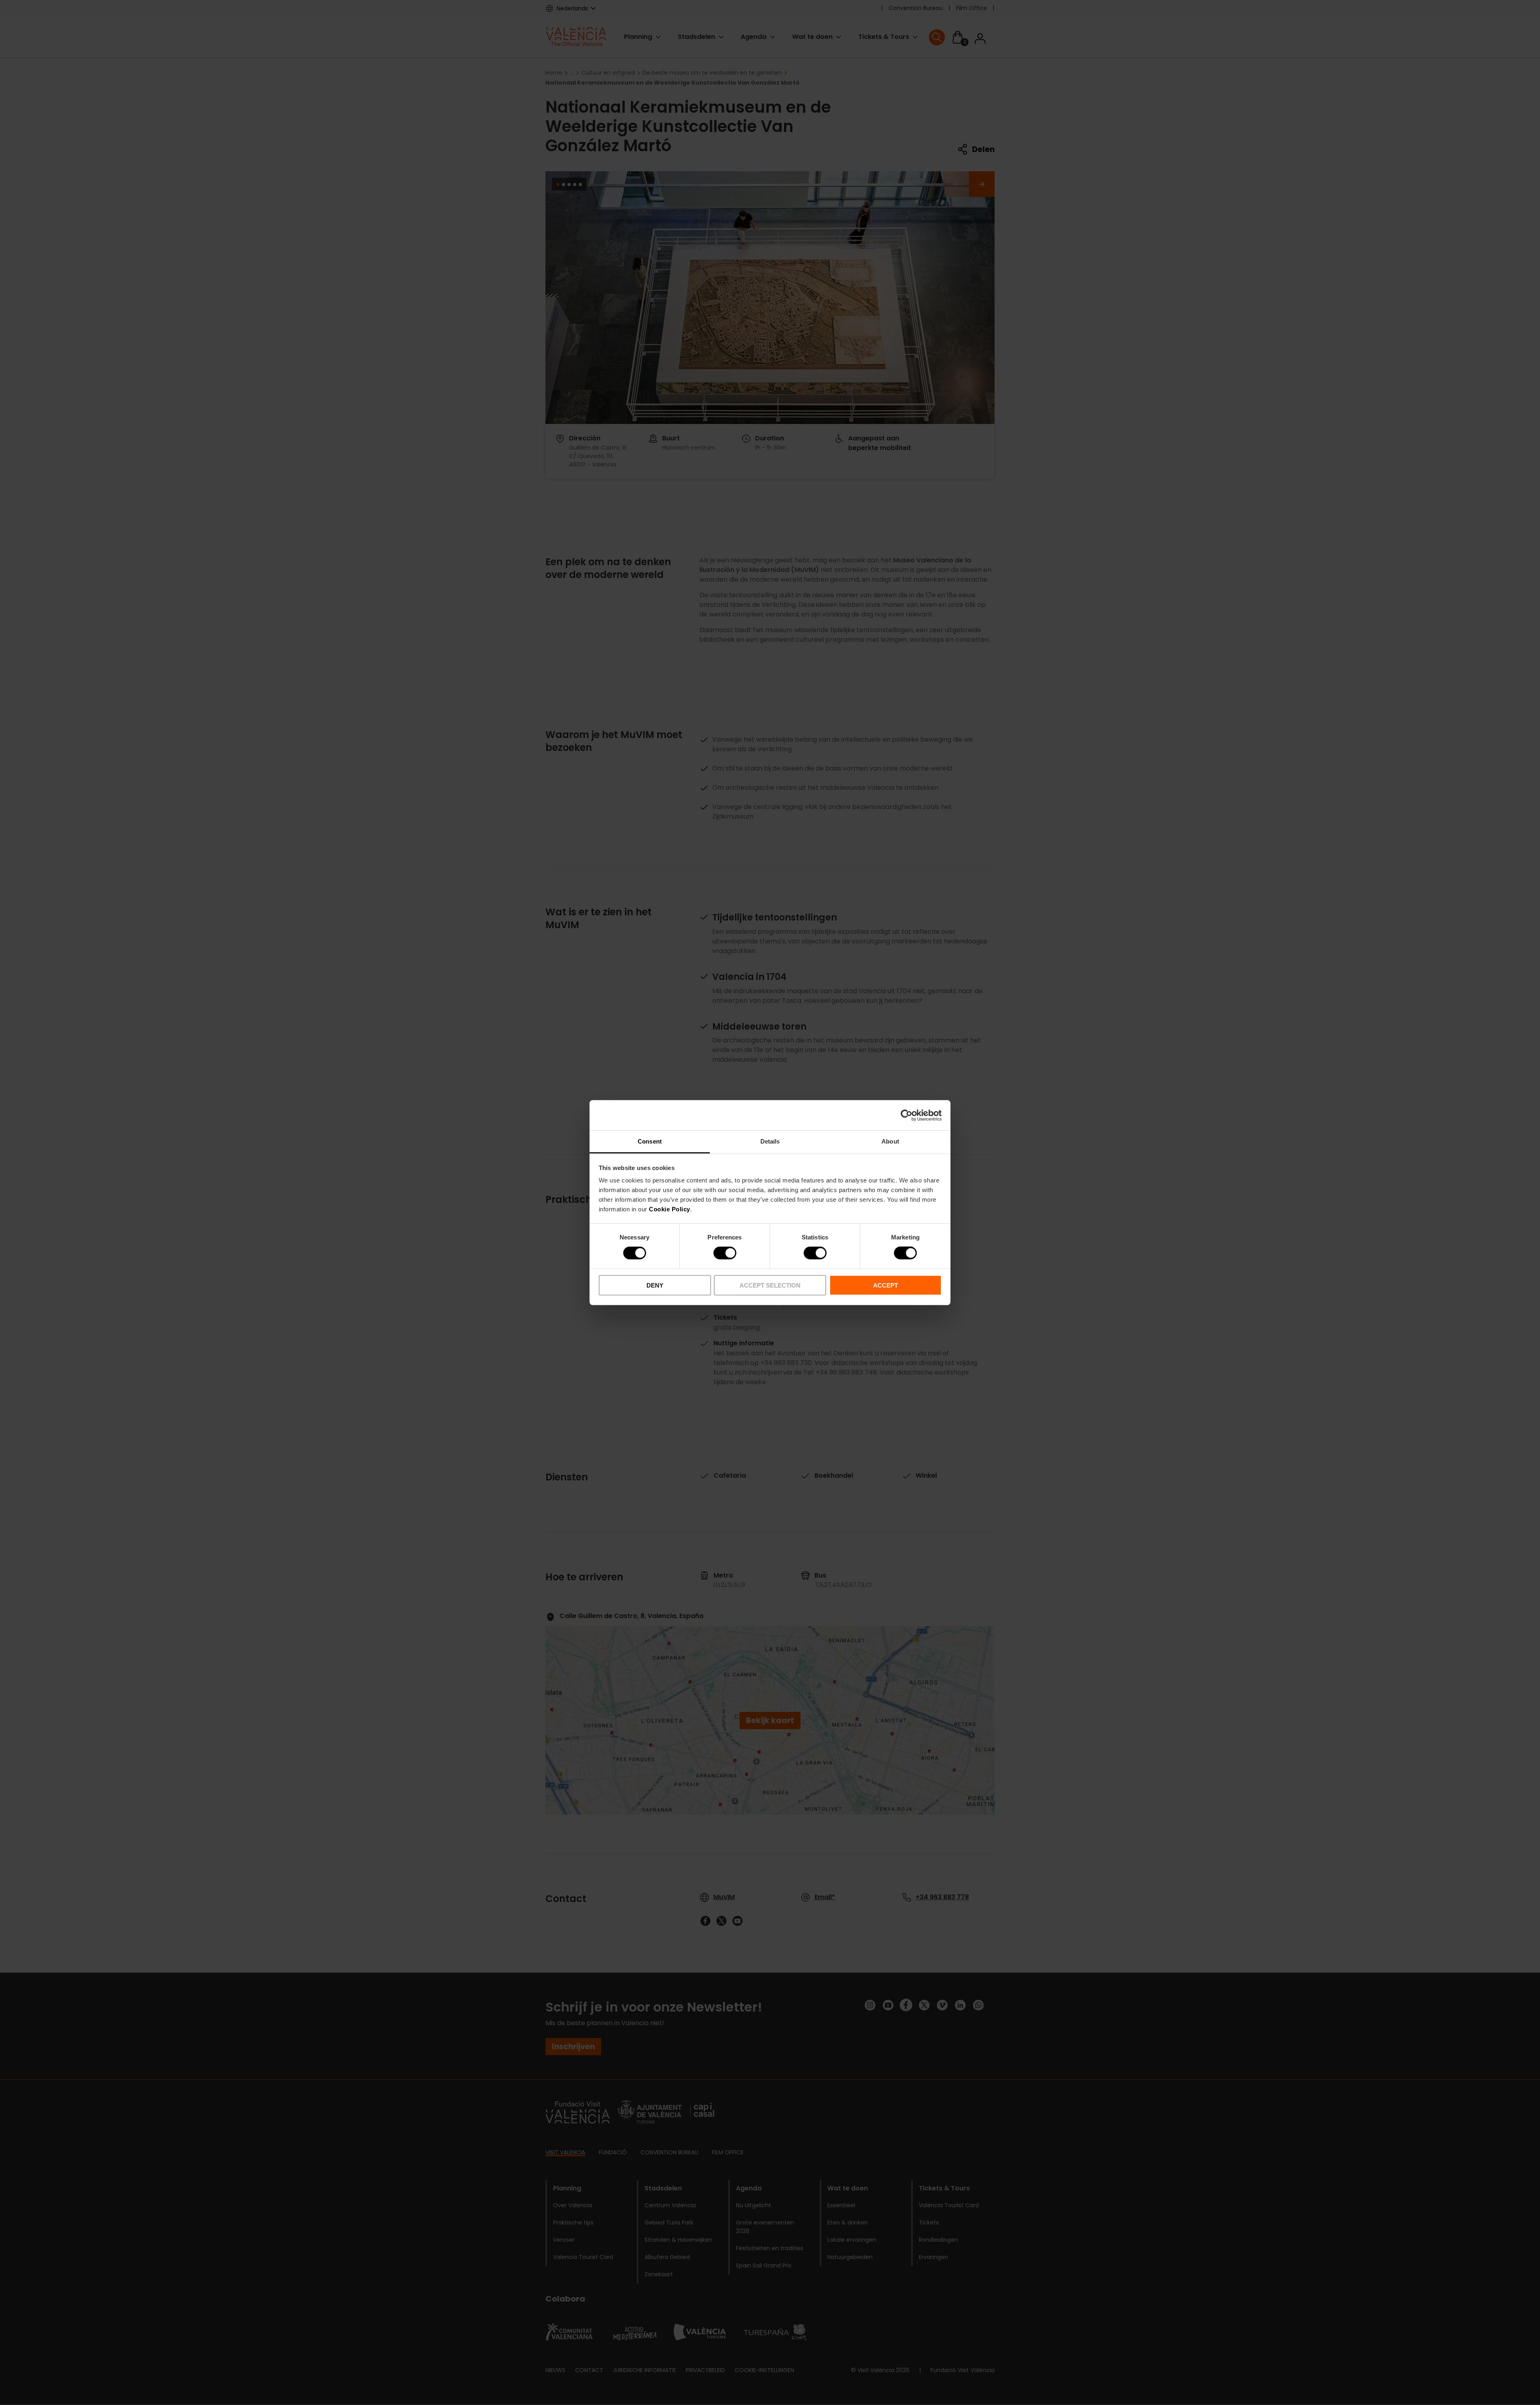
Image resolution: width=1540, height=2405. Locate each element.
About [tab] (890, 1141)
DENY (655, 1285)
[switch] (725, 1253)
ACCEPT (885, 1285)
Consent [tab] (650, 1141)
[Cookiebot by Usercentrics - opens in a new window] (907, 1115)
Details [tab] (770, 1141)
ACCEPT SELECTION (770, 1285)
